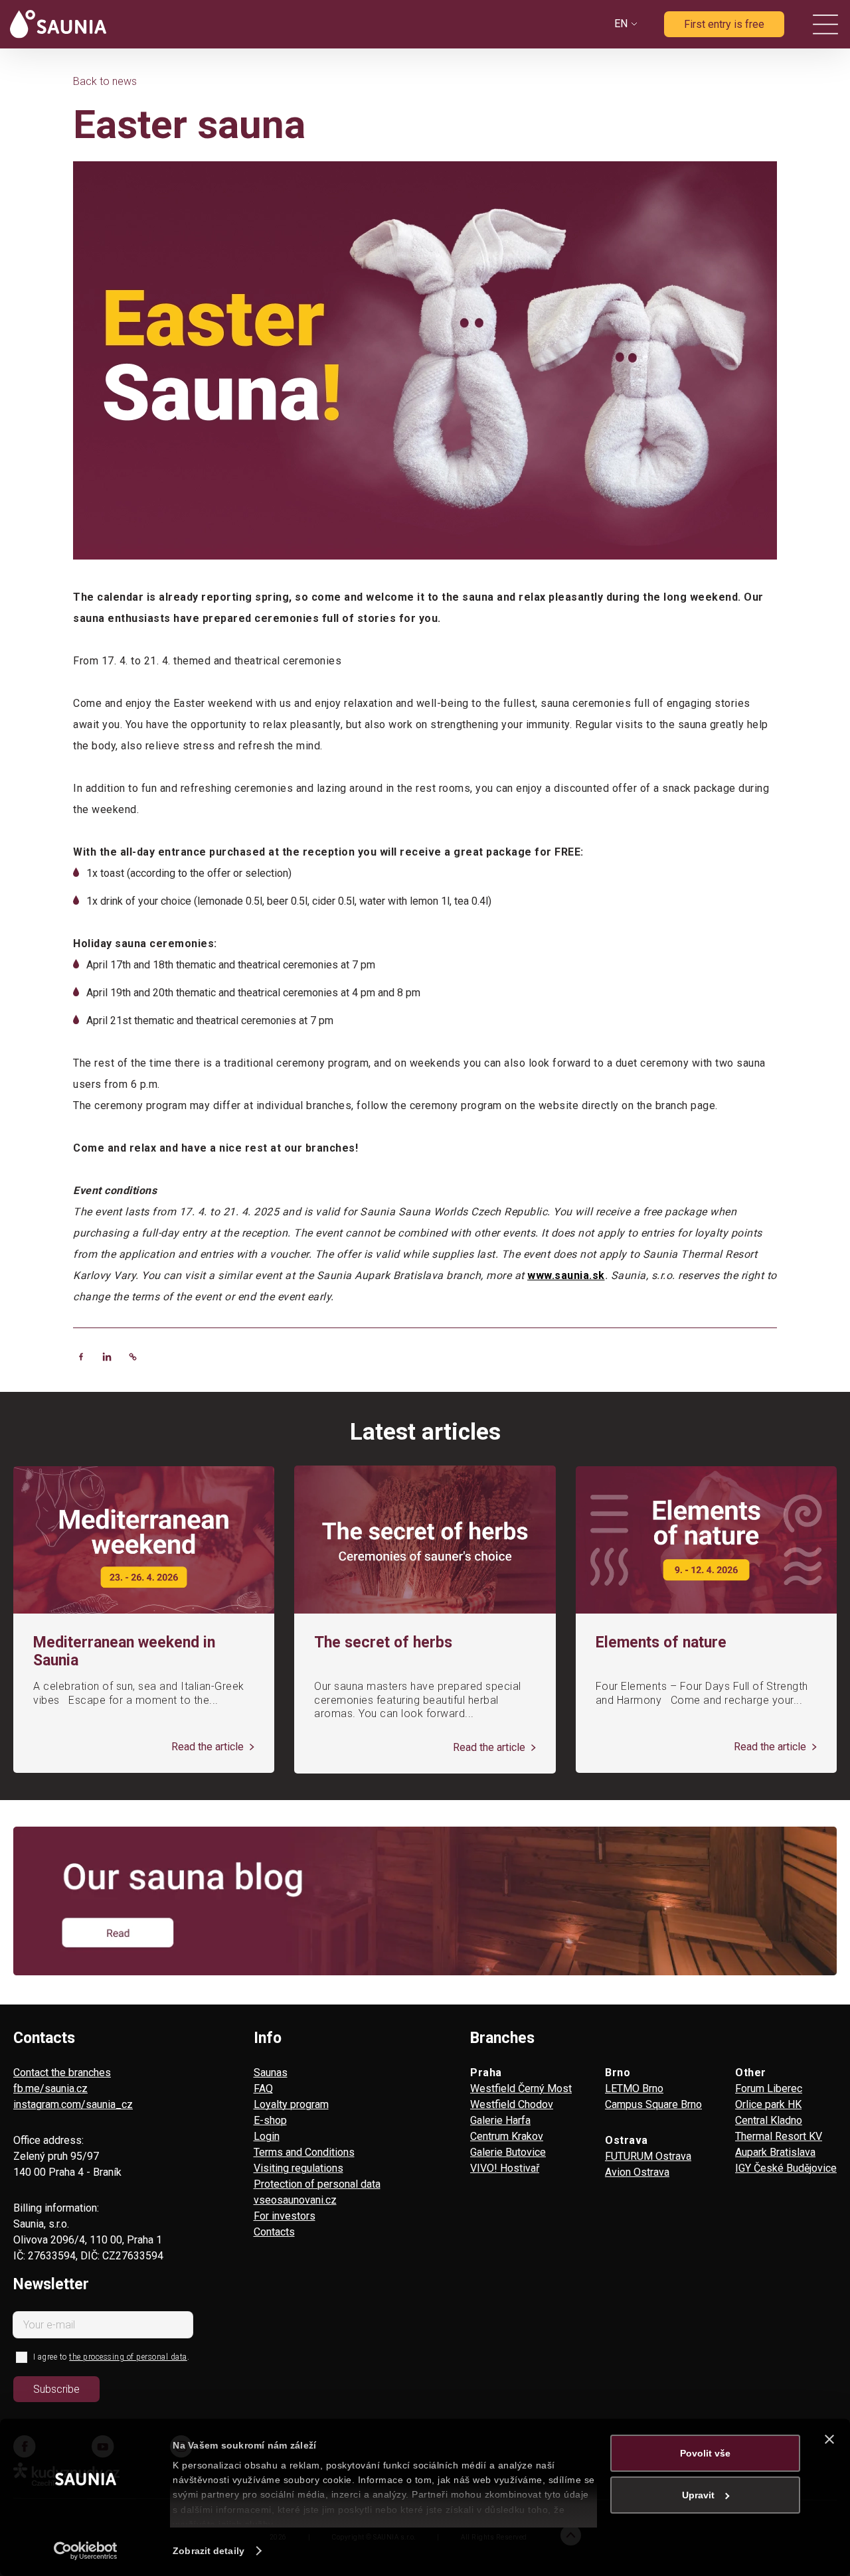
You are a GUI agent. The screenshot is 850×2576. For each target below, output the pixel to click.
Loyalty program (291, 2104)
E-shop (270, 2120)
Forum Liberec (769, 2088)
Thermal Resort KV (779, 2136)
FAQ (263, 2088)
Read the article (209, 1747)
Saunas (271, 2073)
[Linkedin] (107, 1357)
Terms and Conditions (304, 2152)
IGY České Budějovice (786, 2168)
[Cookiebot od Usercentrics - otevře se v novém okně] (86, 2551)
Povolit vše (705, 2453)
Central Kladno (769, 2120)
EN (621, 24)
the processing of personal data (128, 2357)
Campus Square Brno (653, 2104)
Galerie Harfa (500, 2120)
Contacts (274, 2232)
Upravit (698, 2495)
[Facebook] (81, 1357)
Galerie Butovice (508, 2152)
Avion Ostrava (637, 2172)
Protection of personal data (317, 2184)
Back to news (105, 81)
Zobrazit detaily (209, 2551)
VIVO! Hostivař (505, 2168)
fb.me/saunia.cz (50, 2088)
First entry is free (724, 24)
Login (267, 2136)
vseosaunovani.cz (295, 2200)
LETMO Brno (634, 2088)
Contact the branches (62, 2073)
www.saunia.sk (566, 1275)
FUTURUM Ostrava (648, 2156)
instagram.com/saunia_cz (73, 2104)
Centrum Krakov (507, 2136)
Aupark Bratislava (775, 2152)
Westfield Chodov (512, 2104)
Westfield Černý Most (521, 2088)
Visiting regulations (298, 2168)
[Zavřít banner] (829, 2439)
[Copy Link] (133, 1357)
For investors (285, 2216)
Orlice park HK (768, 2104)
